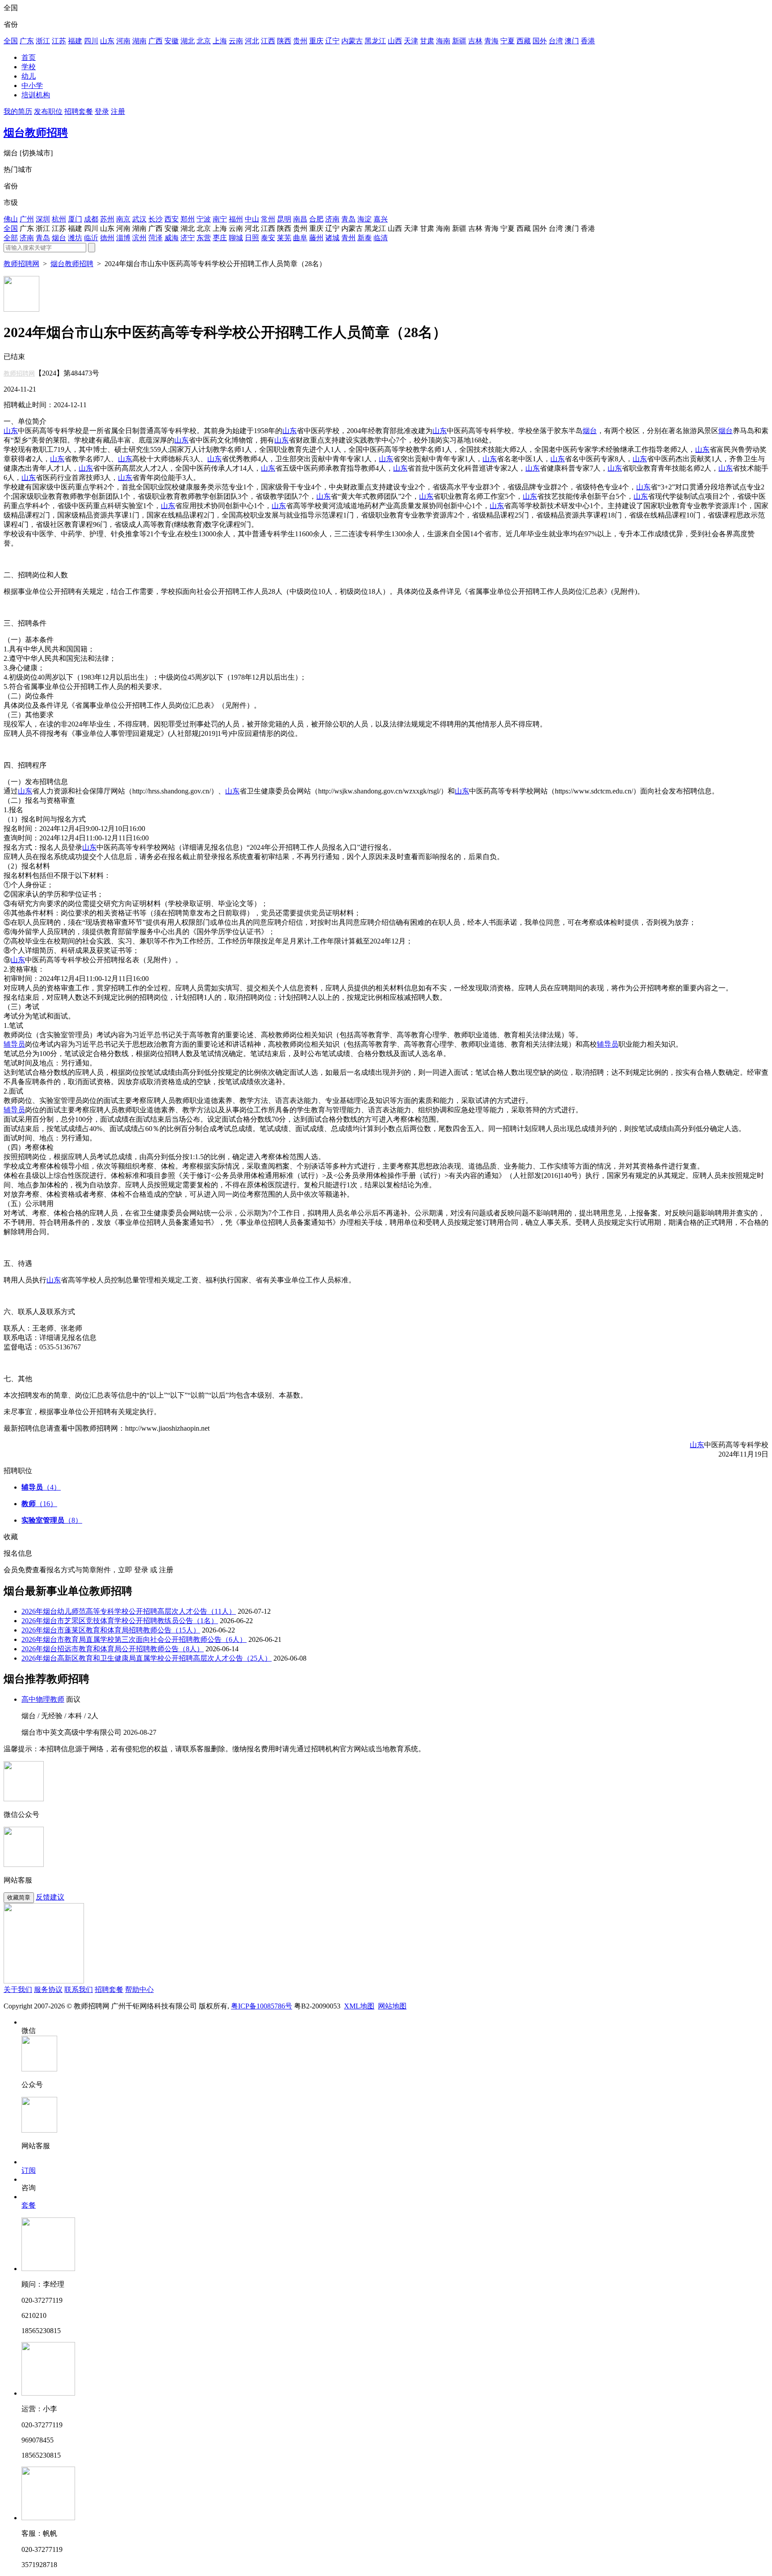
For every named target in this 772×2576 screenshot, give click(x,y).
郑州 (188, 219)
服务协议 (48, 1989)
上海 (220, 41)
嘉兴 (381, 219)
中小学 (32, 86)
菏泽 (155, 238)
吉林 (475, 41)
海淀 (365, 219)
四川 (91, 41)
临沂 (91, 238)
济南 (332, 219)
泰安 (268, 238)
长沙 (155, 219)
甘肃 (427, 41)
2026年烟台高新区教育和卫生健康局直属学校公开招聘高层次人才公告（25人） (147, 1658)
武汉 (139, 219)
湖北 (188, 41)
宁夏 (508, 41)
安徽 (172, 41)
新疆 (459, 41)
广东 (27, 41)
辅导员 (14, 1044)
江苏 (59, 41)
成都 (91, 219)
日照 (252, 238)
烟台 (59, 238)
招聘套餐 (79, 111)
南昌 (300, 219)
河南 (123, 41)
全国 (11, 41)
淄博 (123, 238)
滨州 (139, 238)
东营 (204, 238)
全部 (11, 238)
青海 (491, 41)
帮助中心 (139, 1989)
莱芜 (284, 238)
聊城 (236, 238)
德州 (107, 238)
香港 (588, 41)
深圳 (43, 219)
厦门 (75, 219)
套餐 (29, 2205)
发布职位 (48, 111)
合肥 (316, 219)
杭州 (59, 219)
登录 (102, 111)
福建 (75, 41)
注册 (118, 111)
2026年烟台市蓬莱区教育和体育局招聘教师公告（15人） (111, 1630)
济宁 (188, 238)
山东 (107, 41)
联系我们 (79, 1989)
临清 (381, 238)
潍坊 (75, 238)
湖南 (139, 41)
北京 (204, 41)
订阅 (29, 2170)
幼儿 (29, 76)
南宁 (220, 219)
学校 (29, 67)
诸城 (332, 238)
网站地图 (392, 2006)
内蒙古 (352, 41)
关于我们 (18, 1989)
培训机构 (36, 95)
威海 (172, 238)
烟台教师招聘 (36, 133)
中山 (252, 219)
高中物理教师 (43, 1699)
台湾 (556, 41)
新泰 (365, 238)
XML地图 (359, 2006)
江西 (268, 41)
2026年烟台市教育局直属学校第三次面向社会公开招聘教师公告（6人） (134, 1639)
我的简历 (18, 111)
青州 (348, 238)
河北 (252, 41)
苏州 (107, 219)
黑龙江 (375, 41)
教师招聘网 (21, 264)
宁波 (204, 219)
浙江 (43, 41)
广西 (155, 41)
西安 (172, 219)
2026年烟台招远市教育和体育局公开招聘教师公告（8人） (113, 1649)
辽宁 (332, 41)
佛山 (11, 219)
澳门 (572, 41)
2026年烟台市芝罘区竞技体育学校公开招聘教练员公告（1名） (120, 1621)
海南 (443, 41)
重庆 (316, 41)
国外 (540, 41)
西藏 (524, 41)
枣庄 (220, 238)
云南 (236, 41)
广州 (27, 219)
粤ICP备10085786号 (262, 2006)
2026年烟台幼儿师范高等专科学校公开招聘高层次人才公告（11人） (129, 1611)
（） (41, 1487)
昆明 (284, 219)
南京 (123, 219)
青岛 (348, 219)
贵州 (300, 41)
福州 (236, 219)
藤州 (316, 238)
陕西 (284, 41)
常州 (268, 219)
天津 (411, 41)
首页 (29, 57)
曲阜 (300, 238)
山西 (395, 41)
